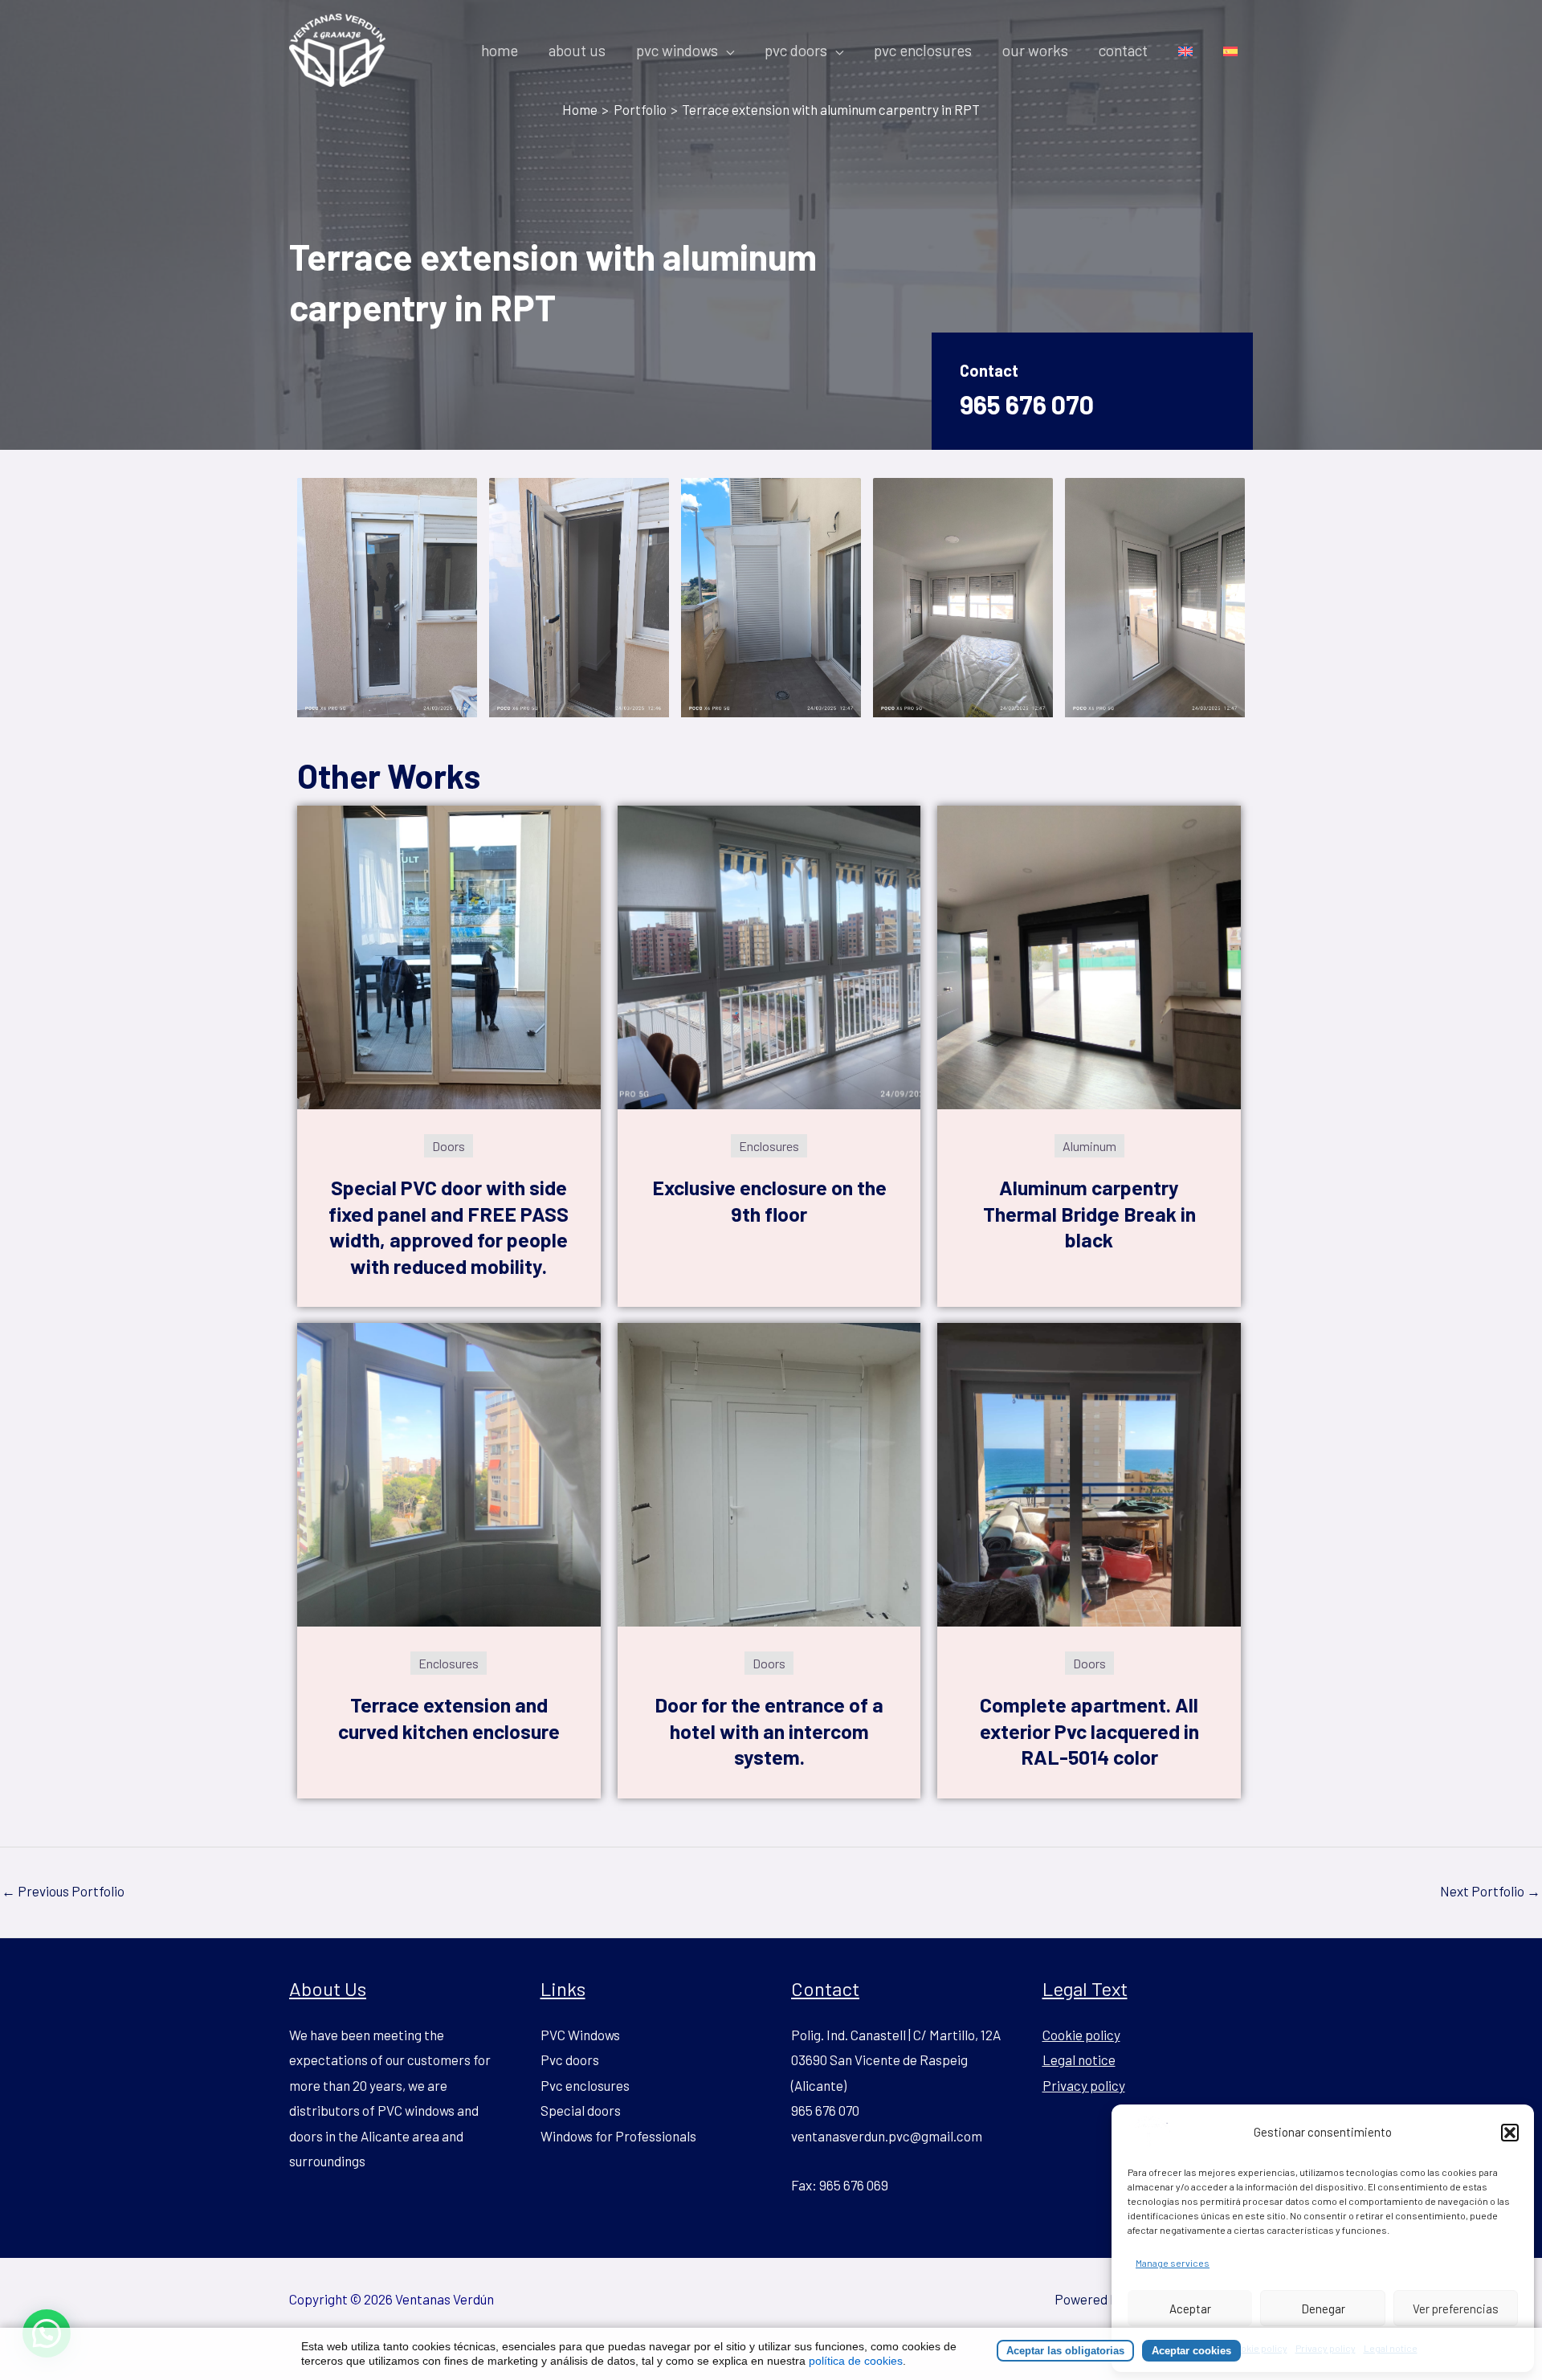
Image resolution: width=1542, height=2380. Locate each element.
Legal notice (1079, 2060)
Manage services (1173, 2263)
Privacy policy (1084, 2085)
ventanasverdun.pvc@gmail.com (887, 2136)
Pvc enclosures (585, 2085)
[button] (1510, 2133)
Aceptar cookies (1191, 2351)
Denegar (1323, 2309)
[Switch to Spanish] (1230, 51)
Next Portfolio (1490, 1891)
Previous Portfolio (63, 1891)
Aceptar (1190, 2309)
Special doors (581, 2110)
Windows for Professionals (618, 2136)
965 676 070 (1027, 404)
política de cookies (856, 2361)
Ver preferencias (1456, 2309)
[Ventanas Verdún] (1149, 2130)
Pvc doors (570, 2060)
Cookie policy (1081, 2035)
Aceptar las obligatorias (1065, 2351)
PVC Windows (580, 2035)
